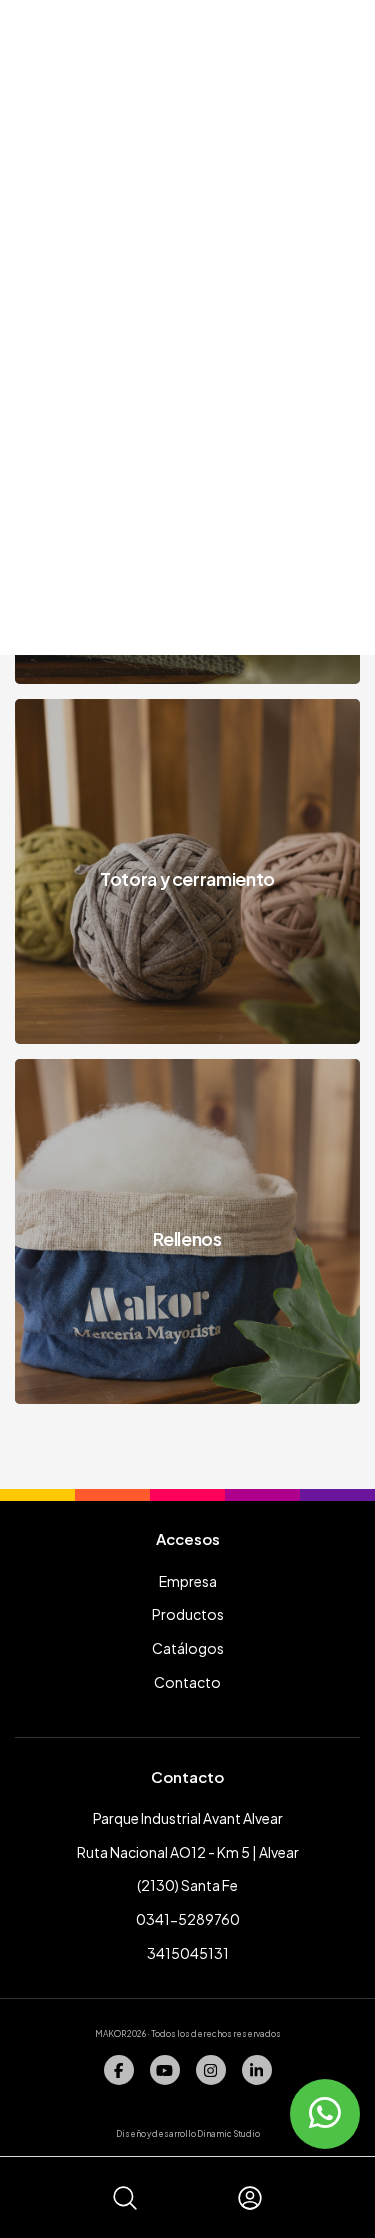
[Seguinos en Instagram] (211, 2070)
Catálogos (188, 1648)
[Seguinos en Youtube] (165, 2070)
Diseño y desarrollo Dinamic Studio (188, 2133)
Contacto (187, 1682)
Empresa (188, 1581)
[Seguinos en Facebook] (119, 2070)
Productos (188, 1614)
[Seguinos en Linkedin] (257, 2070)
